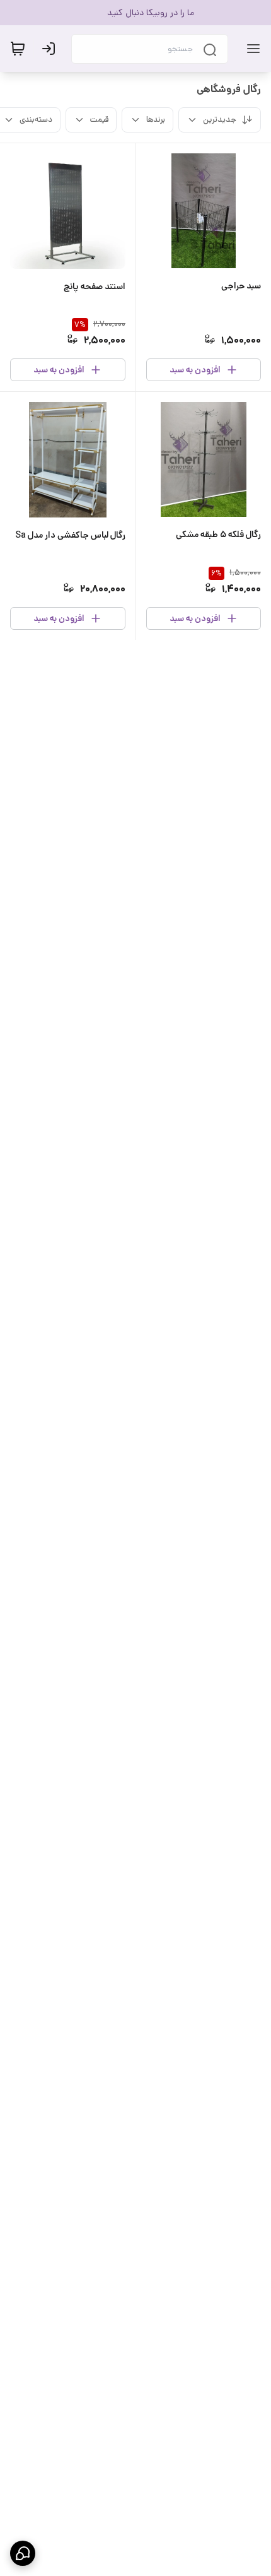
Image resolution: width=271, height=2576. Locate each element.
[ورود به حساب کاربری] (51, 49)
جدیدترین (220, 120)
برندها (156, 120)
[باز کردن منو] (251, 49)
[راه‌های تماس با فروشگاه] (23, 2553)
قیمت (99, 120)
